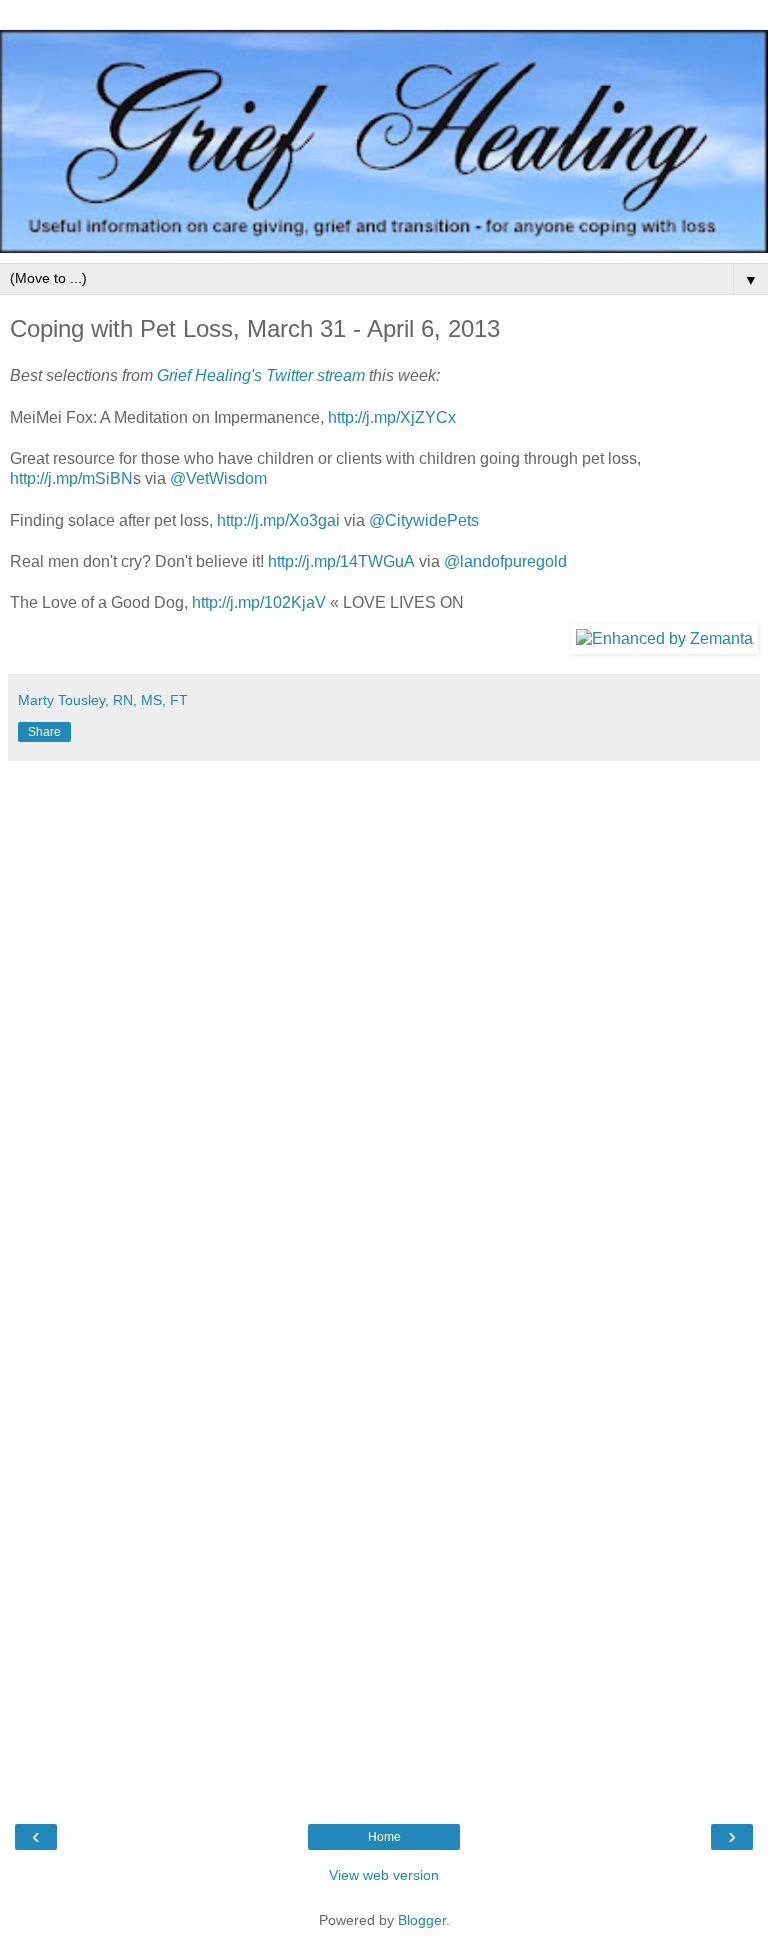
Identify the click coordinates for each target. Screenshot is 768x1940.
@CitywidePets (424, 520)
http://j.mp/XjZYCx (392, 417)
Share (44, 732)
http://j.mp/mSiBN (71, 478)
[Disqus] (384, 1021)
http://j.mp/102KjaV (259, 602)
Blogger (422, 1920)
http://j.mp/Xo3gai (280, 520)
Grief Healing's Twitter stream (261, 375)
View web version (384, 1875)
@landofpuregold (505, 561)
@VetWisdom (218, 478)
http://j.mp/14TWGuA (341, 561)
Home (384, 1837)
